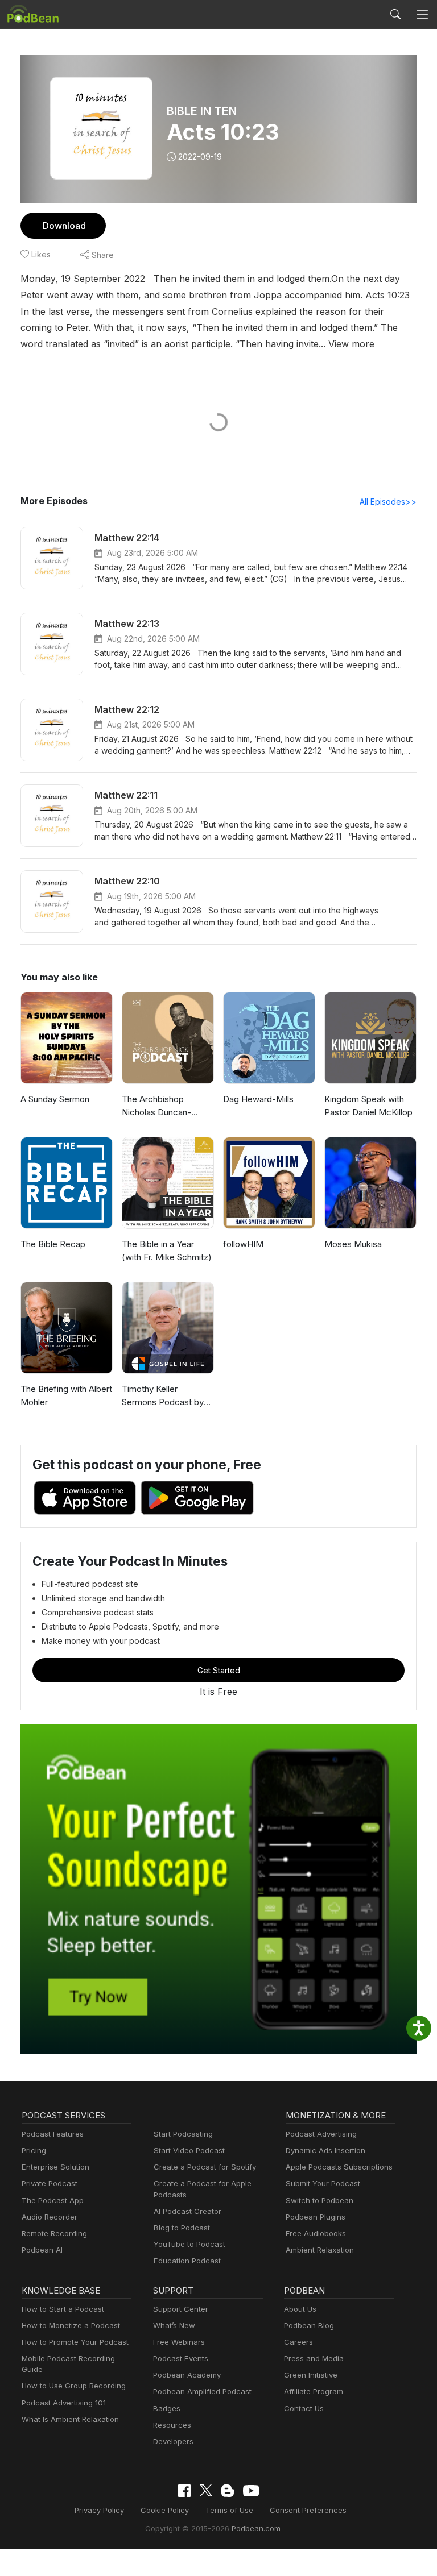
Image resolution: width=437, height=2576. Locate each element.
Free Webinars (179, 2342)
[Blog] (228, 2491)
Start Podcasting (183, 2134)
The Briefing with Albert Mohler (66, 1395)
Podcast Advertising (321, 2134)
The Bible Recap (53, 1244)
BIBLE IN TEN (202, 111)
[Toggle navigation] (422, 14)
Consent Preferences (308, 2510)
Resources (172, 2425)
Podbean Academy (187, 2375)
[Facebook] (184, 2491)
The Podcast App (53, 2200)
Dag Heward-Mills (258, 1099)
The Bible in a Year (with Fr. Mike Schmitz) (167, 1250)
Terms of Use (229, 2510)
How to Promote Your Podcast (75, 2342)
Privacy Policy (99, 2510)
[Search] (395, 14)
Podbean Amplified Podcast (202, 2391)
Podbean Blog (309, 2325)
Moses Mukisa (353, 1244)
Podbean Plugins (316, 2217)
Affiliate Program (314, 2391)
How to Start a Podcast (63, 2309)
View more (351, 344)
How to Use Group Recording (74, 2386)
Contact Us (304, 2408)
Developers (173, 2441)
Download (64, 226)
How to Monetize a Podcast (71, 2325)
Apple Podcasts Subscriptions (339, 2167)
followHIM (243, 1244)
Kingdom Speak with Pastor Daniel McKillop (368, 1106)
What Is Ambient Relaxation (70, 2419)
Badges (167, 2408)
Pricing (34, 2150)
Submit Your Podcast (323, 2183)
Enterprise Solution (55, 2167)
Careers (298, 2342)
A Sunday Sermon (55, 1099)
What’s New (174, 2325)
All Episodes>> (388, 502)
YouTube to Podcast (189, 2244)
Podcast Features (53, 2134)
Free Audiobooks (316, 2233)
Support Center (181, 2309)
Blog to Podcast (182, 2228)
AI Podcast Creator (187, 2211)
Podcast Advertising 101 (64, 2403)
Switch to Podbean (319, 2200)
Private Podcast (50, 2183)
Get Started (219, 1670)
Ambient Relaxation (320, 2250)
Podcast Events (181, 2358)
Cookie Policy (165, 2510)
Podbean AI (42, 2250)
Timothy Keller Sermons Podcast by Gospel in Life (163, 1396)
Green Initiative (311, 2375)
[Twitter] (206, 2490)
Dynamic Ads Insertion (325, 2150)
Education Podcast (187, 2261)
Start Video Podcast (189, 2150)
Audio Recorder (50, 2217)
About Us (300, 2309)
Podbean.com (256, 2528)
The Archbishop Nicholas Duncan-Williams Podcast (156, 1106)
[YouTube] (251, 2491)
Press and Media (314, 2358)
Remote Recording (54, 2233)
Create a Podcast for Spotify (205, 2167)
